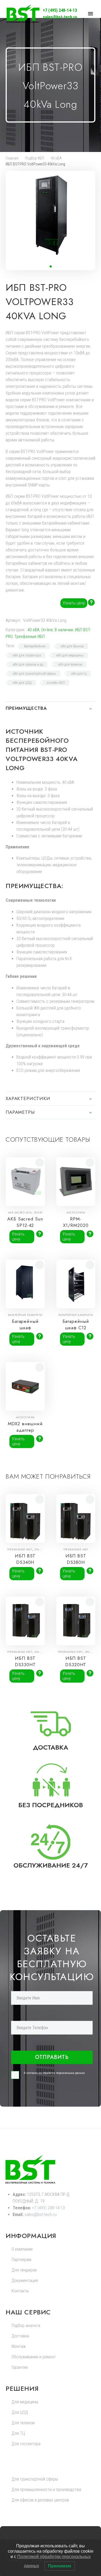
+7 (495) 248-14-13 (60, 10)
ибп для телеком (70, 664)
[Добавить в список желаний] (40, 1163)
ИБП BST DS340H (25, 1559)
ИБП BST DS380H (76, 1559)
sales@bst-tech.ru (60, 17)
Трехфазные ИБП (29, 636)
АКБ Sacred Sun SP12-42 (25, 1222)
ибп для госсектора (27, 655)
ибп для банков (72, 646)
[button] (51, 266)
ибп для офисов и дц (28, 664)
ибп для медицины (70, 655)
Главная (12, 158)
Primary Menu (90, 14)
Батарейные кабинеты (25, 1315)
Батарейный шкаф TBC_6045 (25, 1328)
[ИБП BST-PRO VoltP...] (93, 285)
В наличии (64, 630)
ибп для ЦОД (22, 683)
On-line (47, 630)
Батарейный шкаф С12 (76, 1324)
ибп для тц (79, 673)
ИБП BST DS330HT (25, 1661)
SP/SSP (38, 1213)
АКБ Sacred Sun (20, 1213)
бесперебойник (35, 646)
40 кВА (56, 158)
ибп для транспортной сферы (34, 673)
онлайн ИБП (56, 683)
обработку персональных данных (64, 2073)
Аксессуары (76, 1213)
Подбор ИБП (35, 158)
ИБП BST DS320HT (76, 1661)
